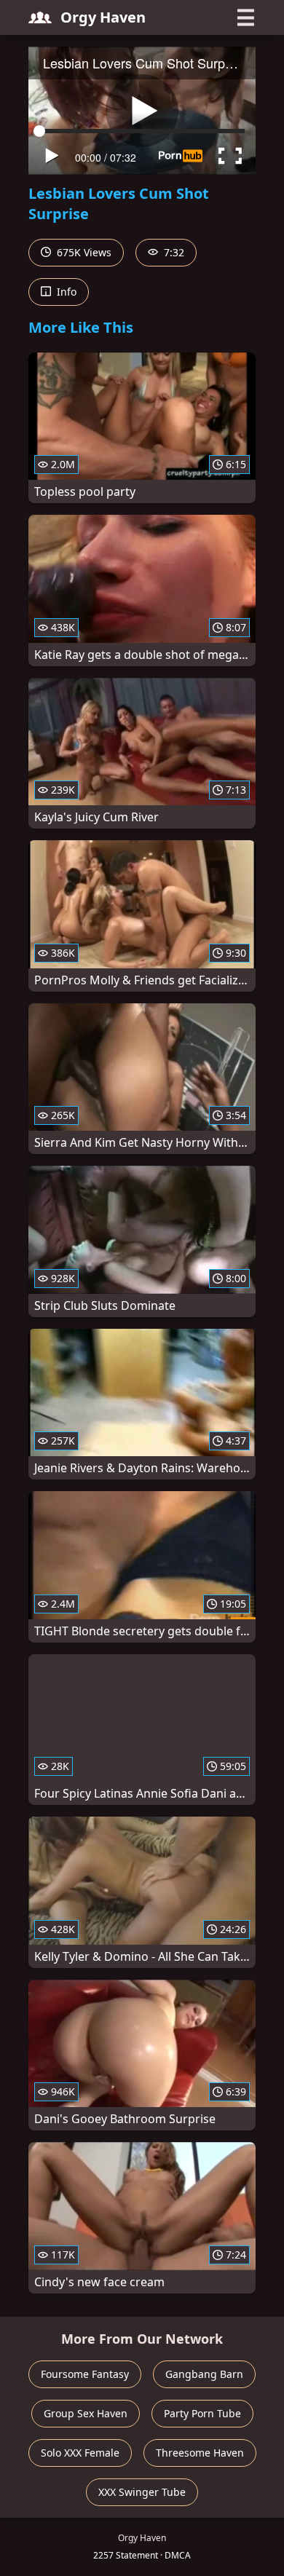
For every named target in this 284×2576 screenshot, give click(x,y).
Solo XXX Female (80, 2453)
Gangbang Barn (204, 2374)
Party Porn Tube (202, 2413)
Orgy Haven (103, 17)
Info (65, 292)
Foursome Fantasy (85, 2374)
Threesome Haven (200, 2453)
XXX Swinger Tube (142, 2492)
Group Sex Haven (86, 2413)
